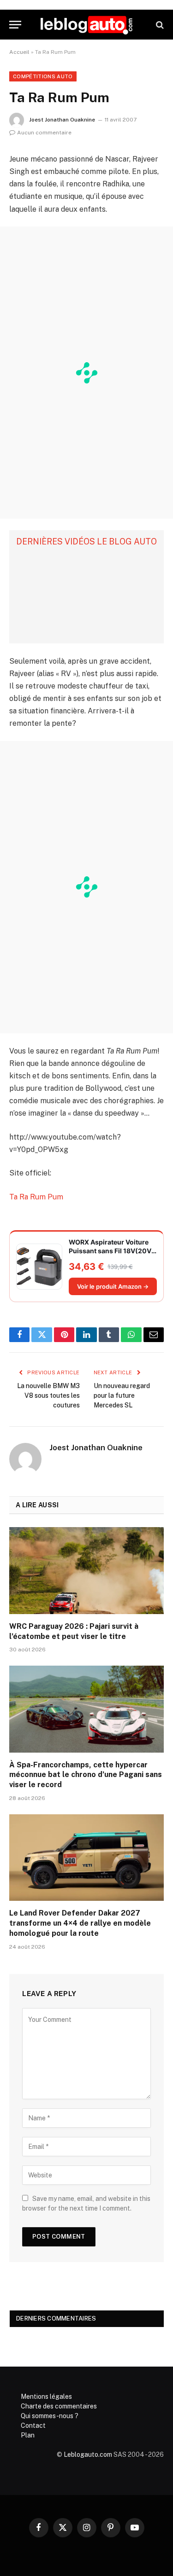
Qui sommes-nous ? (50, 2416)
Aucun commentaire (44, 133)
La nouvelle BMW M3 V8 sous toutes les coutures (48, 1395)
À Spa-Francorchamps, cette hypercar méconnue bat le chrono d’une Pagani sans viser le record (86, 1775)
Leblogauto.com (88, 2454)
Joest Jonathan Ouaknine (62, 120)
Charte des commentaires (59, 2406)
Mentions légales (46, 2397)
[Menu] (15, 25)
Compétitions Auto (43, 76)
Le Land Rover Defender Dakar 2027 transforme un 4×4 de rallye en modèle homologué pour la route (80, 1923)
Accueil (19, 52)
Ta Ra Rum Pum (36, 1197)
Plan (28, 2435)
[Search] (159, 25)
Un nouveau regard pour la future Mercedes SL (122, 1395)
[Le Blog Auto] (86, 25)
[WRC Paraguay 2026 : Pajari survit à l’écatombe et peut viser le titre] (86, 1570)
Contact (33, 2425)
